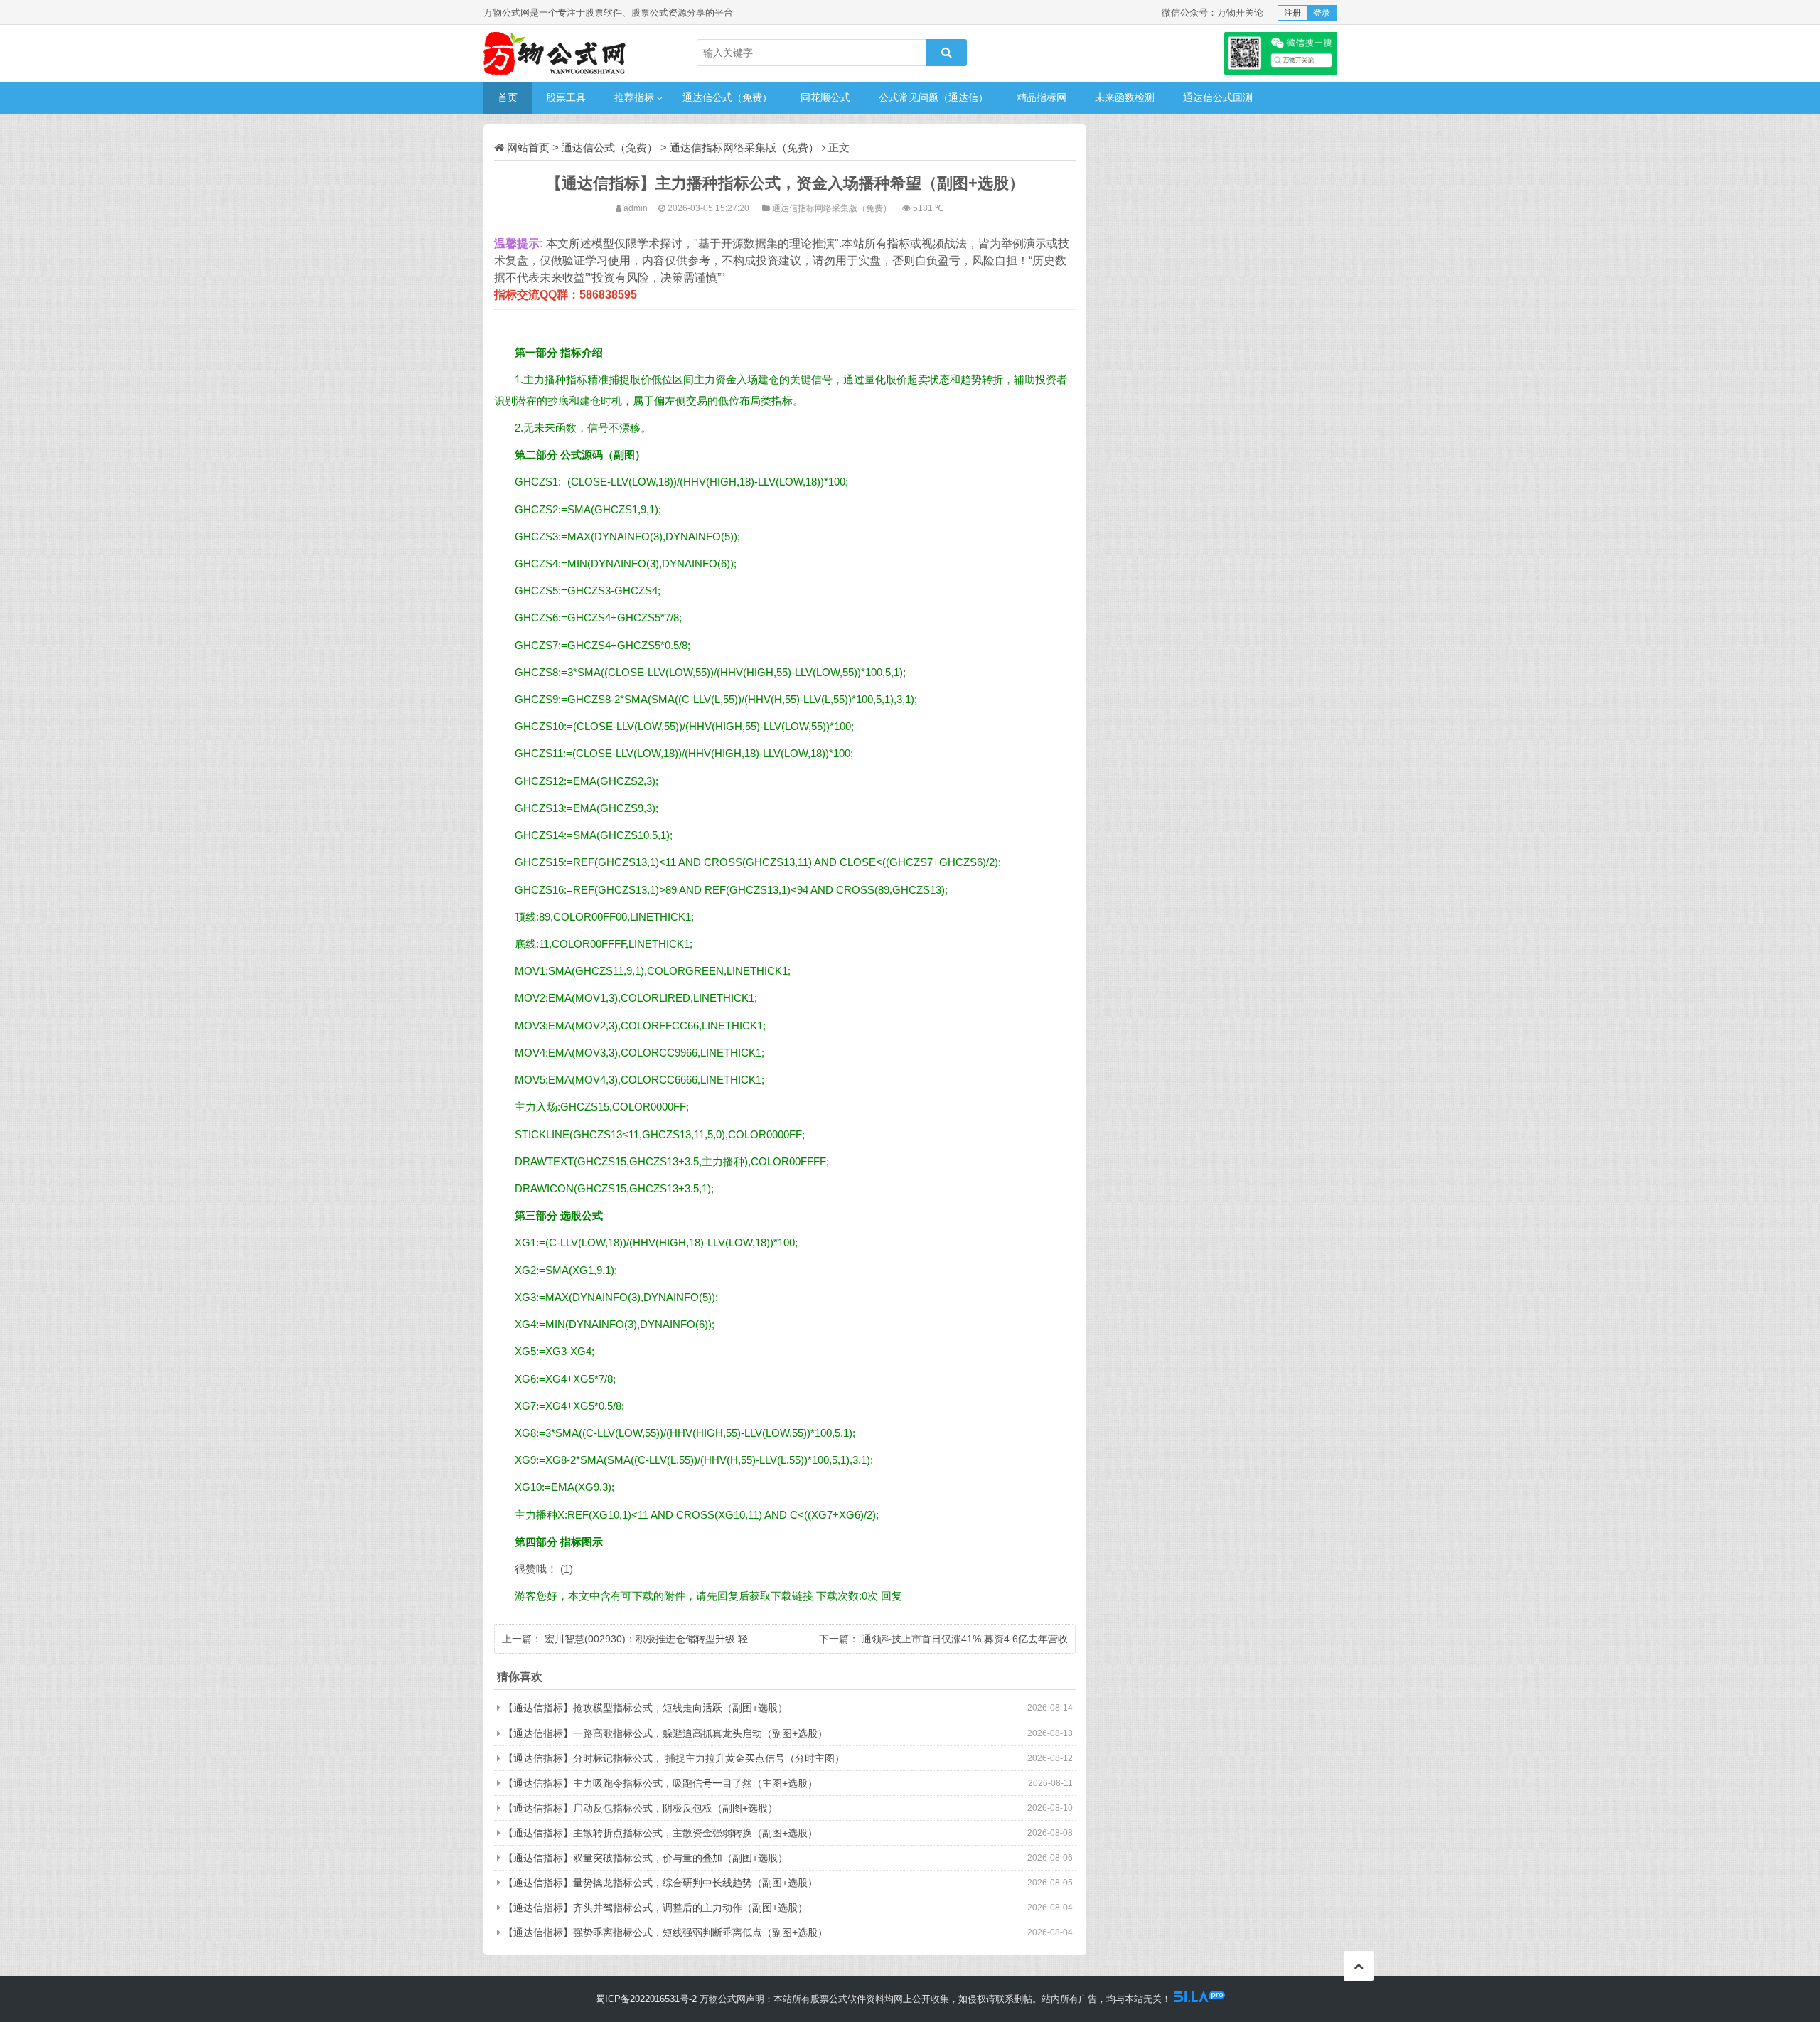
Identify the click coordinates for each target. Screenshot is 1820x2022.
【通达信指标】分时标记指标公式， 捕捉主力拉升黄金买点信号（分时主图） (674, 1758)
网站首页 (528, 148)
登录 (1322, 13)
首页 (508, 97)
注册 (1292, 13)
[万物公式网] (555, 53)
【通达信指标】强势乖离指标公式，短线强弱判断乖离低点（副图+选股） (665, 1932)
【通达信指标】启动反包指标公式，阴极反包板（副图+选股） (641, 1808)
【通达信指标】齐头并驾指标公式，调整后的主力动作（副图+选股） (655, 1908)
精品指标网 (1042, 97)
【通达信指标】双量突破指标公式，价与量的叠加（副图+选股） (646, 1858)
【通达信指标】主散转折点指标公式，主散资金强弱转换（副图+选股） (660, 1833)
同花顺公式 (825, 97)
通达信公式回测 (1218, 97)
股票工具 (566, 97)
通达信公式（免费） (727, 97)
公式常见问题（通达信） (933, 97)
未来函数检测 (1125, 97)
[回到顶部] (1359, 1966)
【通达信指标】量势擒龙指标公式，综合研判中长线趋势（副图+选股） (660, 1883)
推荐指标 (634, 97)
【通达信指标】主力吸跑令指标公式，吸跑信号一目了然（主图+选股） (660, 1783)
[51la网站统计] (1199, 1999)
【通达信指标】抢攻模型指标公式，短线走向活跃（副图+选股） (646, 1708)
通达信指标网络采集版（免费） (744, 148)
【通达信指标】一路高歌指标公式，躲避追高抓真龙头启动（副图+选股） (665, 1733)
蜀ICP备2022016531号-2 (646, 1999)
